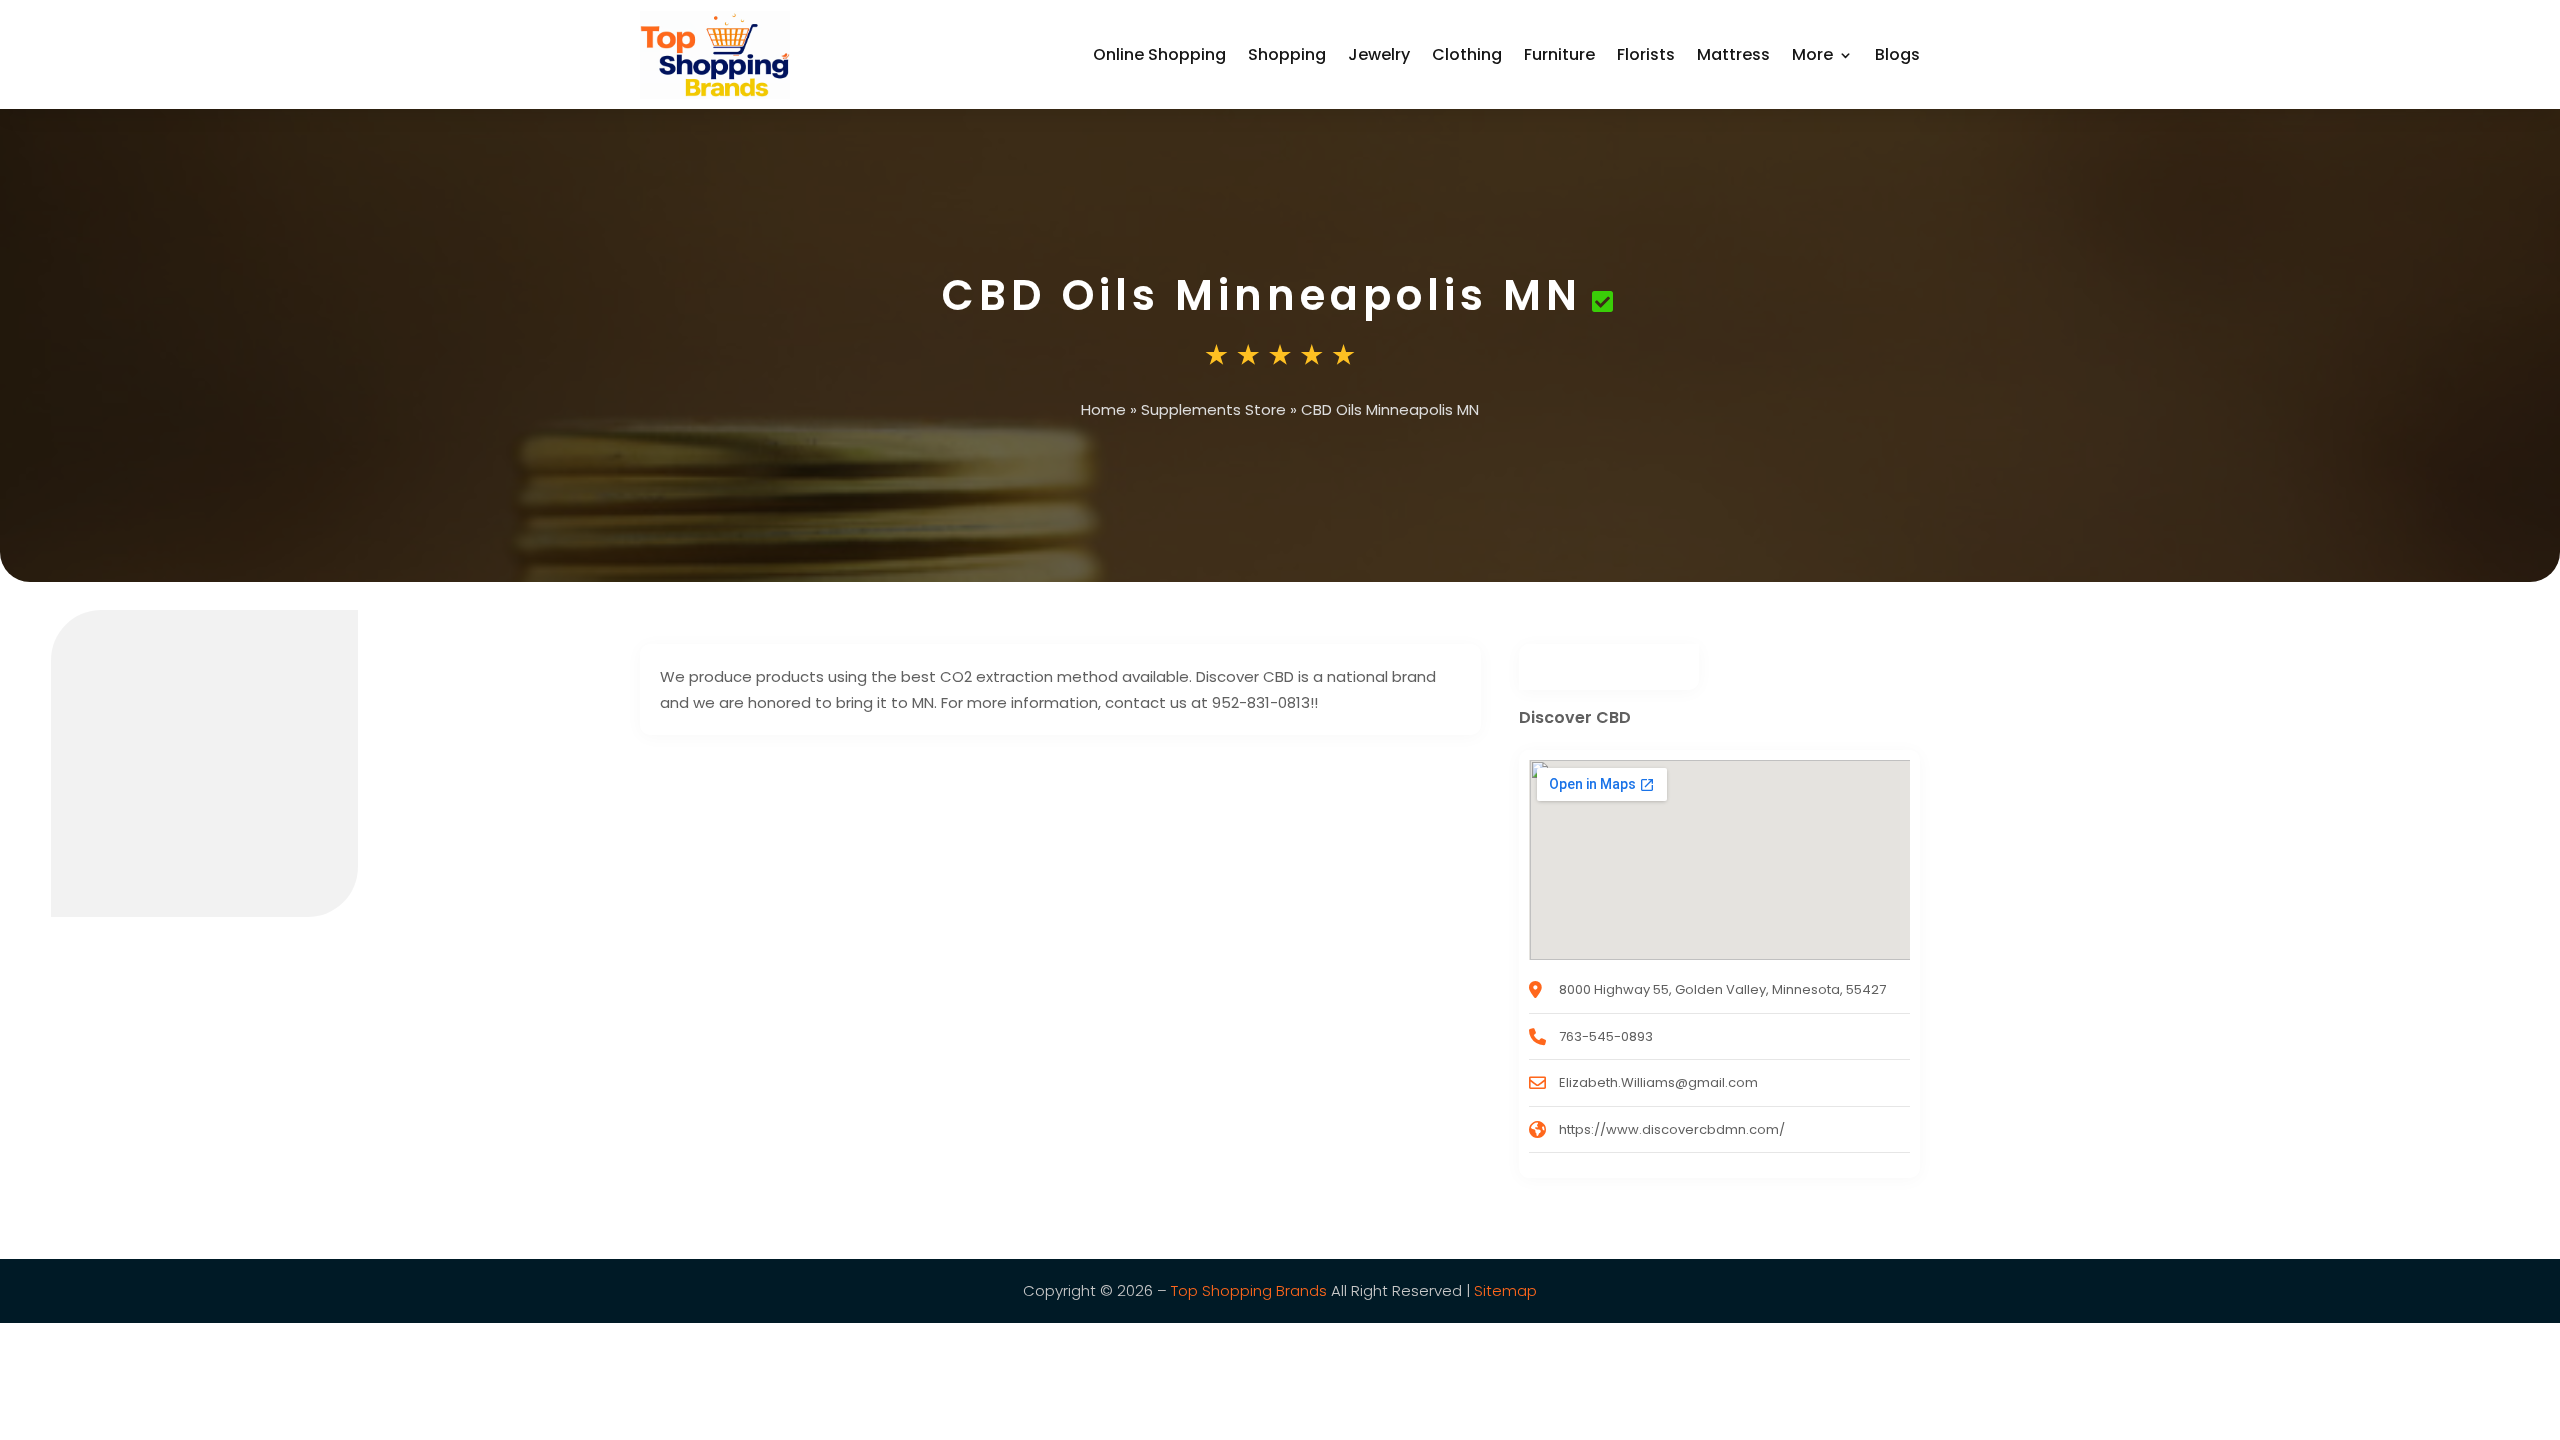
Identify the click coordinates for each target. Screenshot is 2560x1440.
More (1812, 54)
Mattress (1733, 54)
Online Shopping (1159, 54)
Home (1103, 409)
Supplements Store (1213, 409)
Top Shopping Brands (1249, 1290)
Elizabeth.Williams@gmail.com (1658, 1082)
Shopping (1287, 54)
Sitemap (1505, 1290)
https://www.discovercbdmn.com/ (1672, 1129)
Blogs (1897, 54)
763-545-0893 (1606, 1036)
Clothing (1467, 54)
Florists (1646, 54)
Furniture (1559, 54)
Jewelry (1379, 54)
